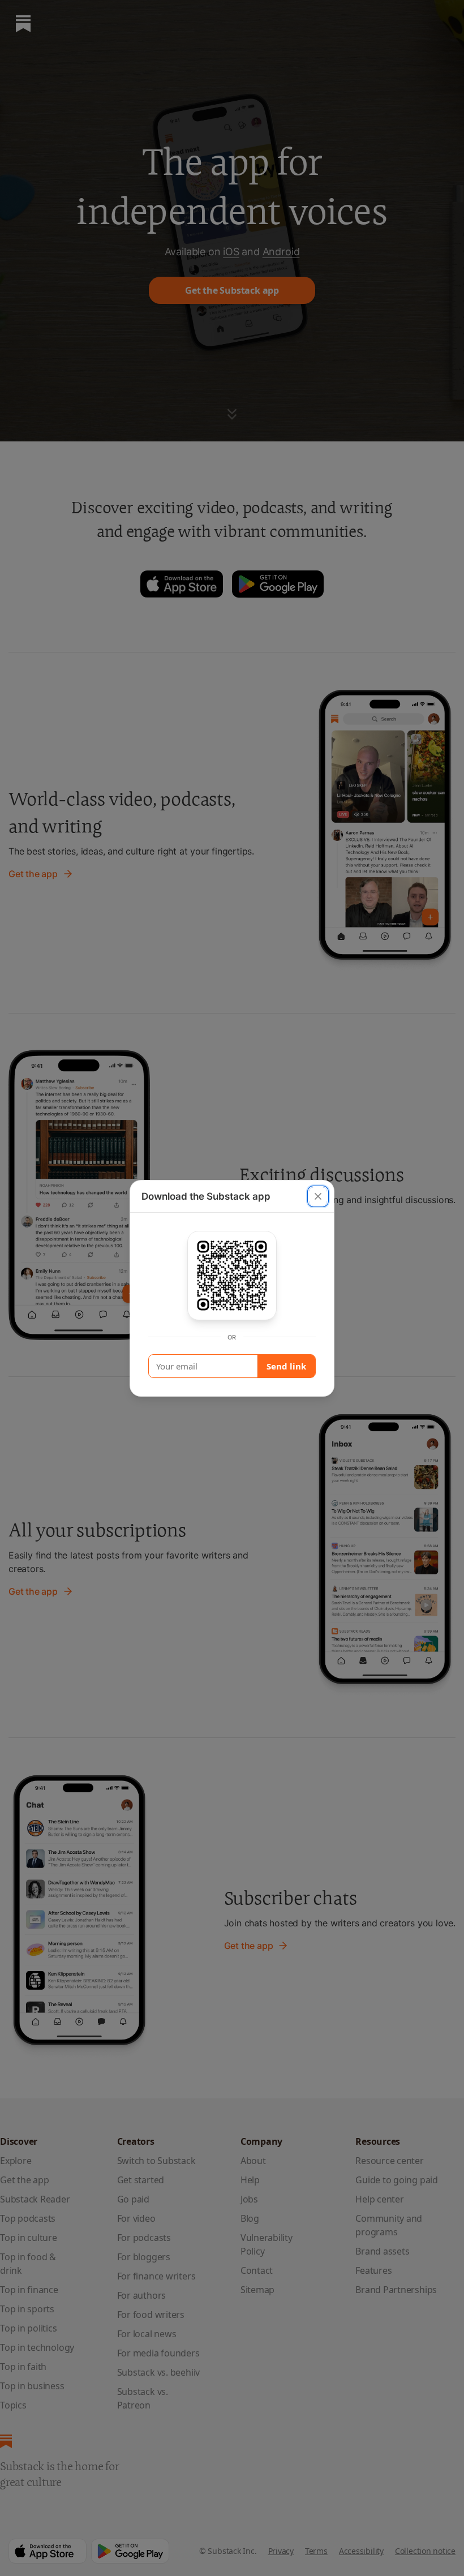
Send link (286, 1366)
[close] (318, 1196)
